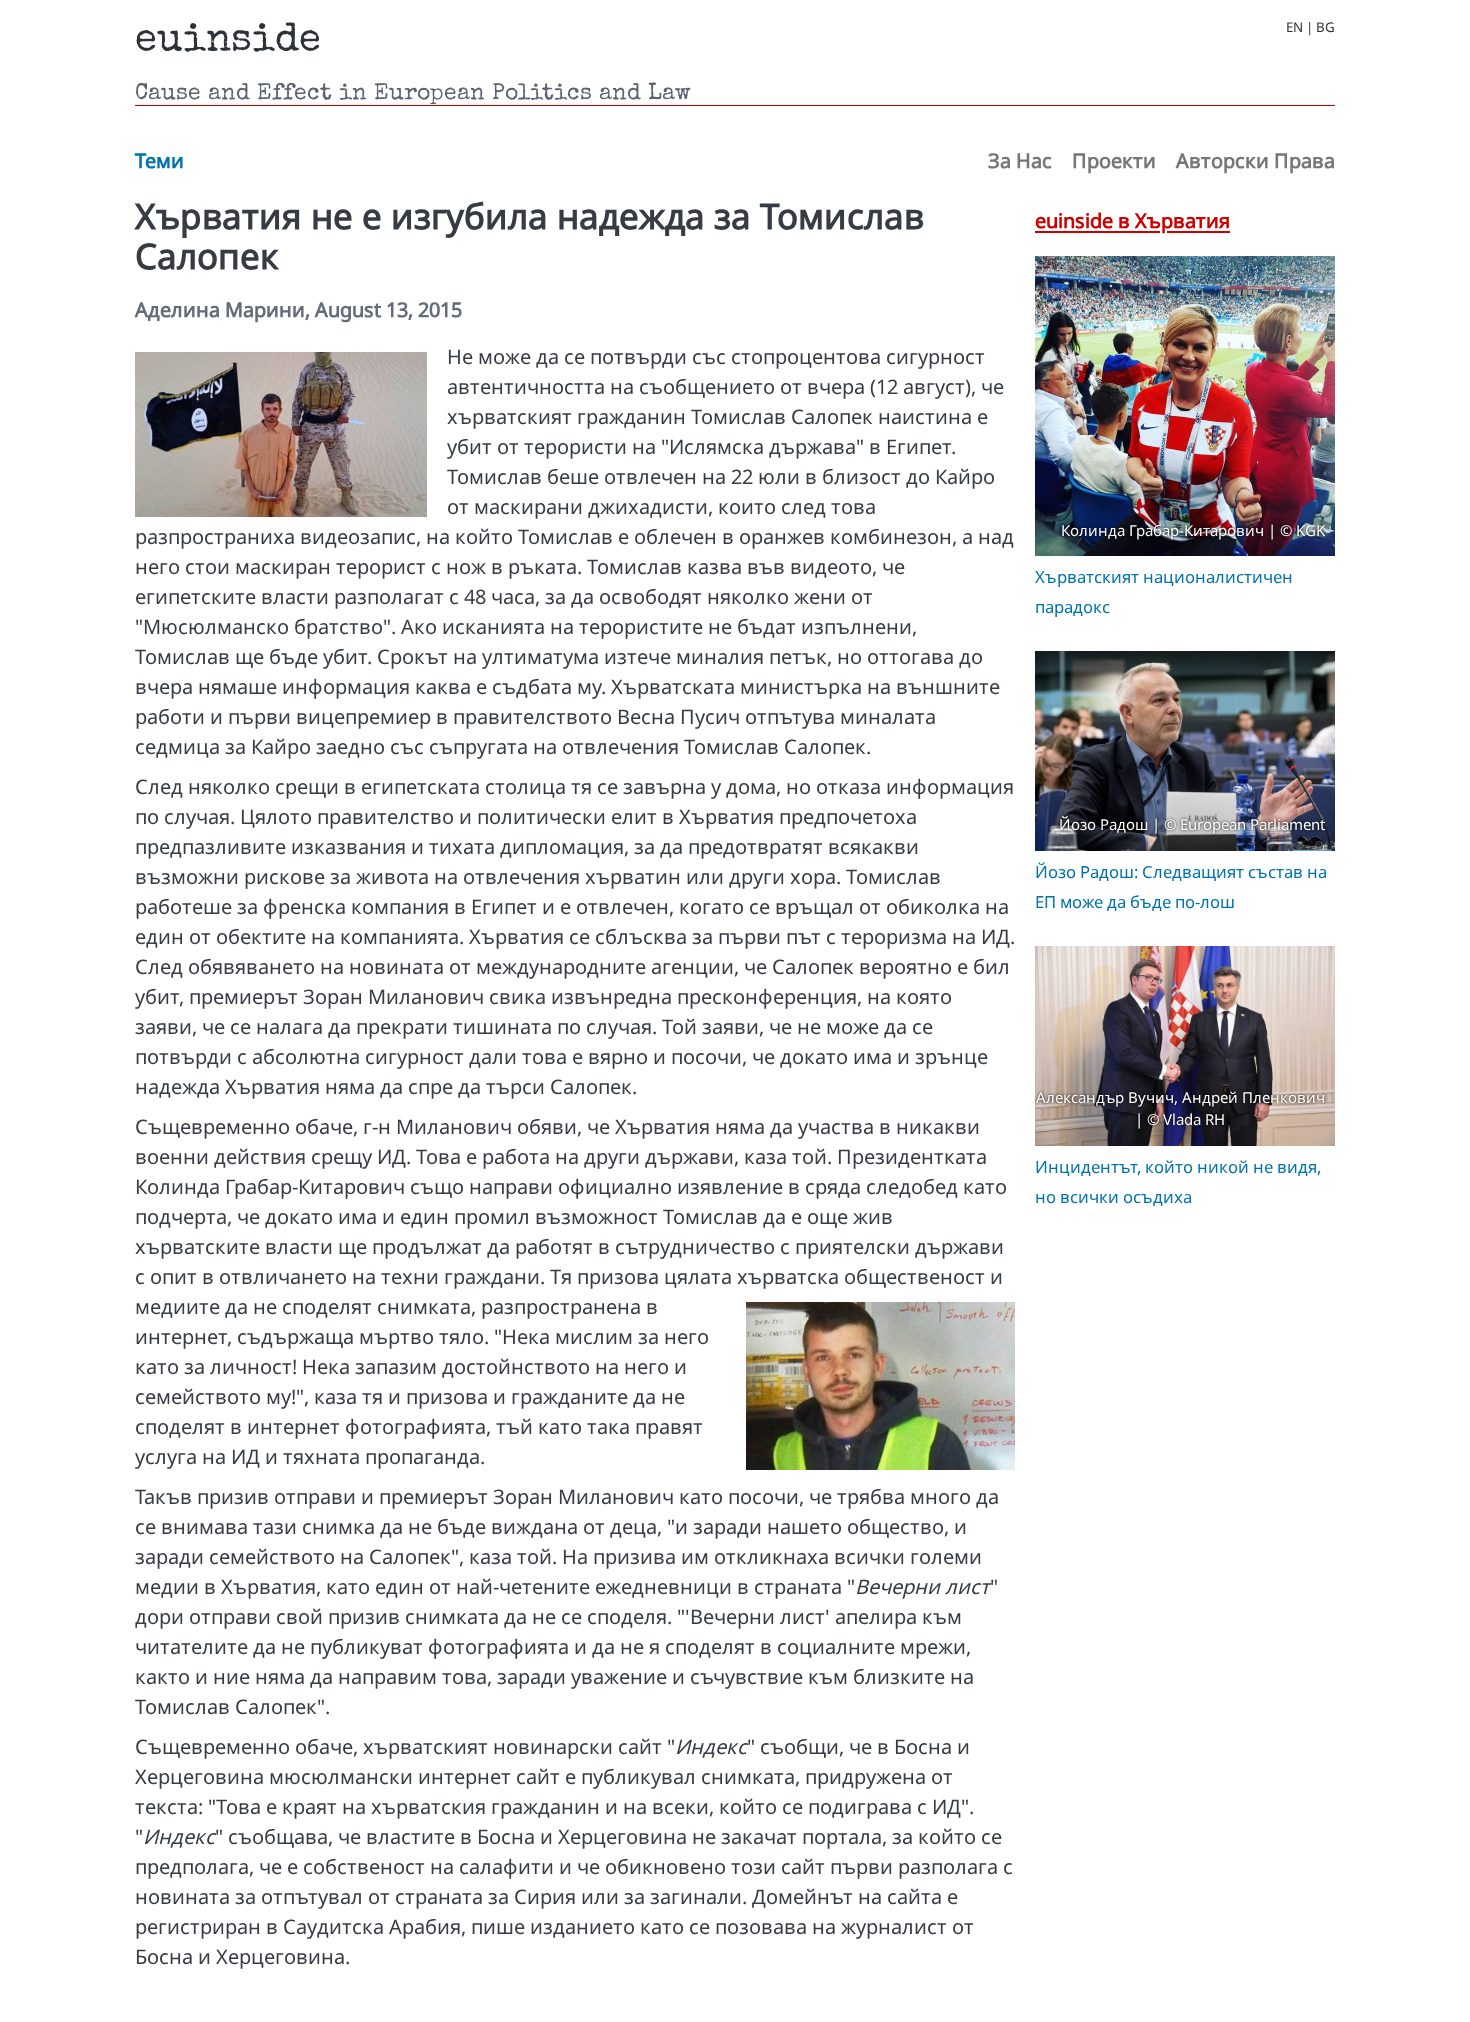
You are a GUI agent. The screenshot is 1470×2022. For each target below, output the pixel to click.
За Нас (1020, 160)
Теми (159, 160)
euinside (228, 42)
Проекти (1114, 160)
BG (1325, 27)
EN (1294, 27)
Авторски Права (1255, 160)
